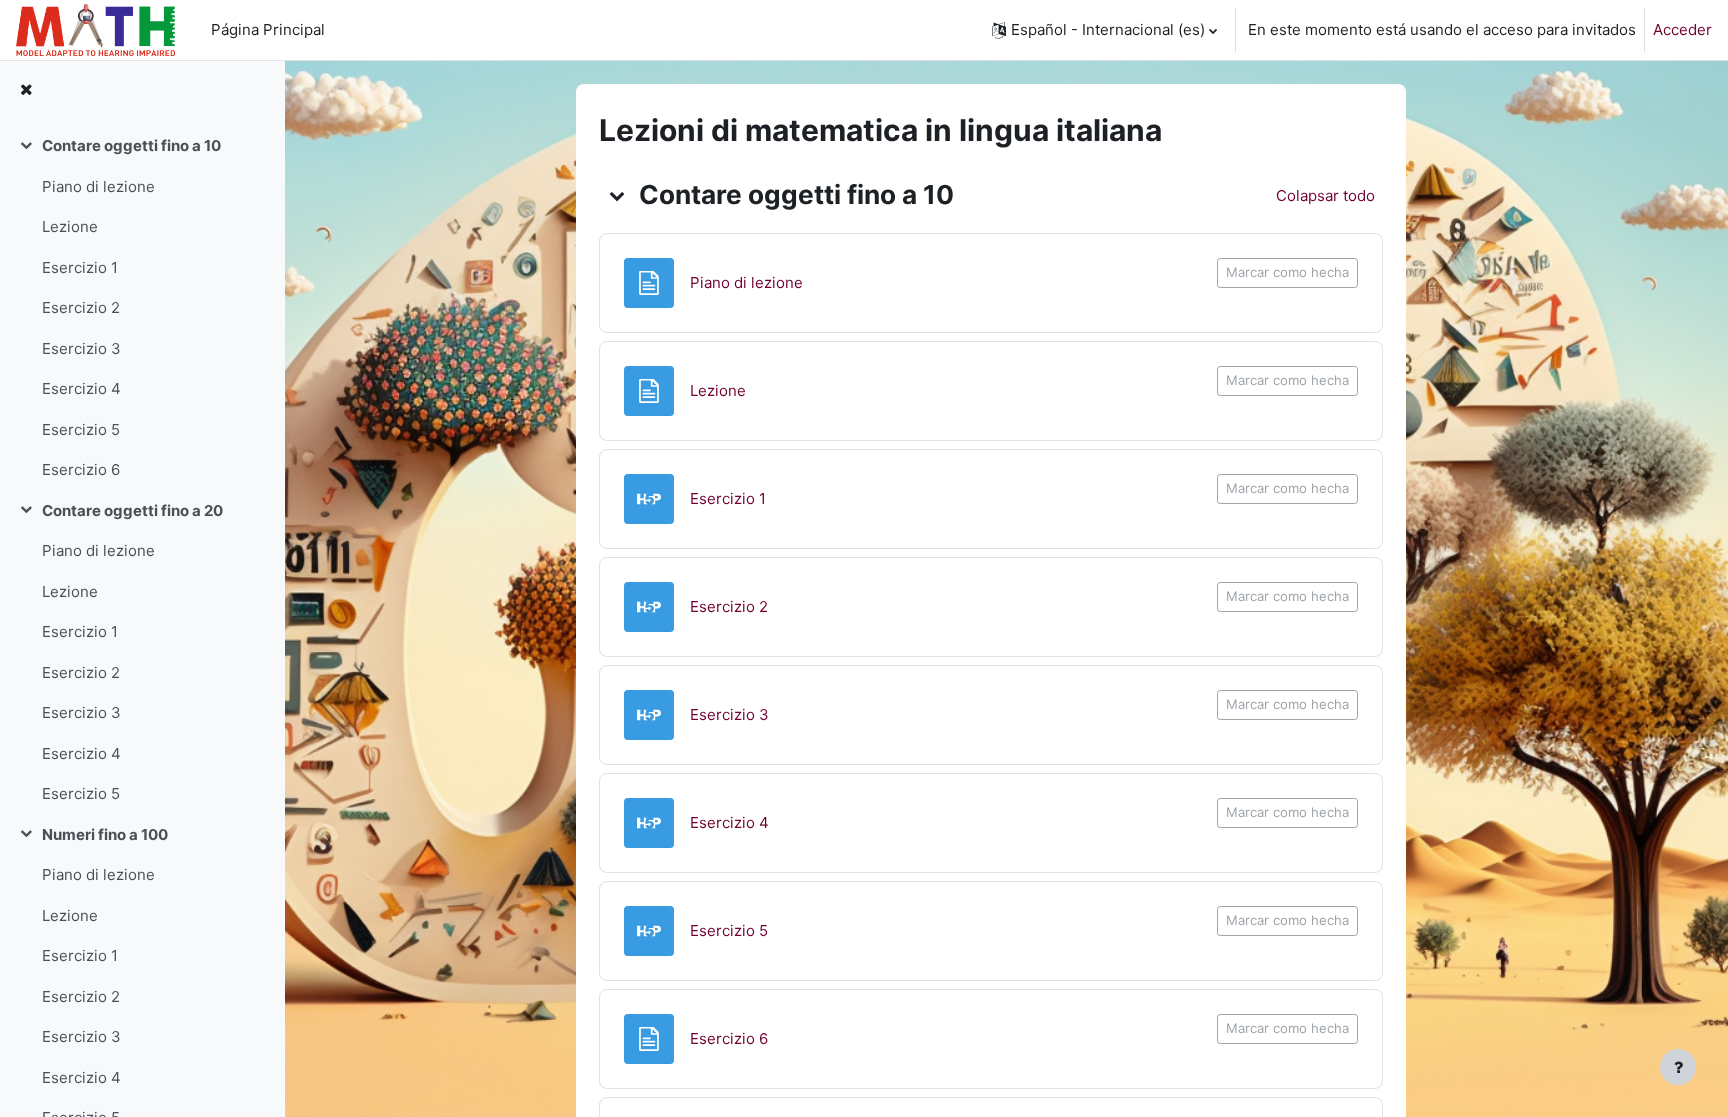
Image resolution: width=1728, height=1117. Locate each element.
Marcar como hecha (1287, 272)
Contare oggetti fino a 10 (131, 145)
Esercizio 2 (81, 307)
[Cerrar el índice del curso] (26, 90)
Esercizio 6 (81, 469)
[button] (1104, 30)
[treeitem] (142, 308)
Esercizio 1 (80, 267)
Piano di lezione (98, 186)
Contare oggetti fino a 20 (132, 510)
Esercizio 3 (81, 348)
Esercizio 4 (81, 388)
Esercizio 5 (81, 429)
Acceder (1682, 29)
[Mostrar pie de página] (1678, 1067)
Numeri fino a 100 (105, 834)
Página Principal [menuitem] (268, 29)
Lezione (70, 226)
